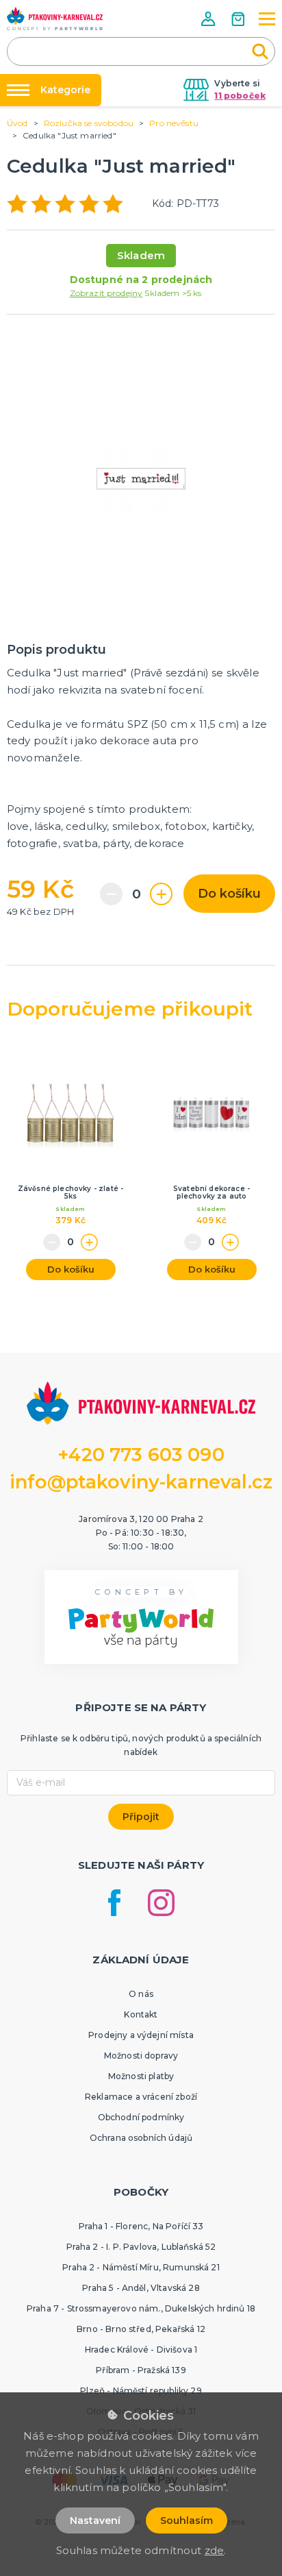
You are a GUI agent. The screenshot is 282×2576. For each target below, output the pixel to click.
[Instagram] (161, 1903)
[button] (209, 19)
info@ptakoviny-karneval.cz (141, 1482)
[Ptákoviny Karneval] (55, 19)
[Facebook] (114, 1903)
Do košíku (229, 894)
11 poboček (240, 96)
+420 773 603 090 (141, 1455)
